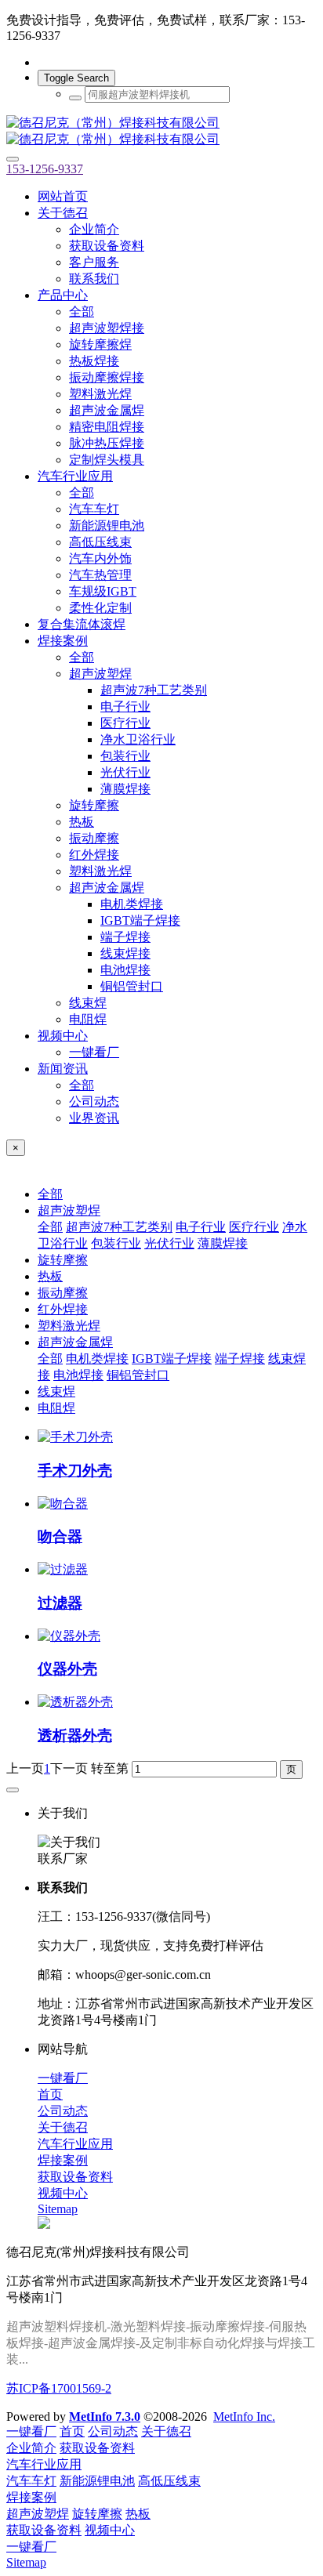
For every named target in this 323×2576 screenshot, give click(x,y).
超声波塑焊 (69, 1210)
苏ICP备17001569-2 (59, 2388)
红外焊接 (63, 1309)
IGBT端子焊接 (172, 1359)
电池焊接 (78, 1375)
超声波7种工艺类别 (119, 1227)
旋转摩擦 (63, 1260)
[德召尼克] (161, 132)
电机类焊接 (97, 1359)
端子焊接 (240, 1359)
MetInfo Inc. (244, 2417)
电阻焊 (56, 1408)
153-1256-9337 (45, 169)
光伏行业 (169, 1243)
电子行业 (201, 1227)
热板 (50, 1276)
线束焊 (56, 1391)
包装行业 (116, 1243)
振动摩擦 (63, 1293)
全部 (82, 312)
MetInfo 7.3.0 (105, 2417)
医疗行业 (254, 1227)
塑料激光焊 (69, 1326)
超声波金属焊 (75, 1342)
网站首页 (63, 196)
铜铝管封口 (138, 1375)
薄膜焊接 (223, 1243)
